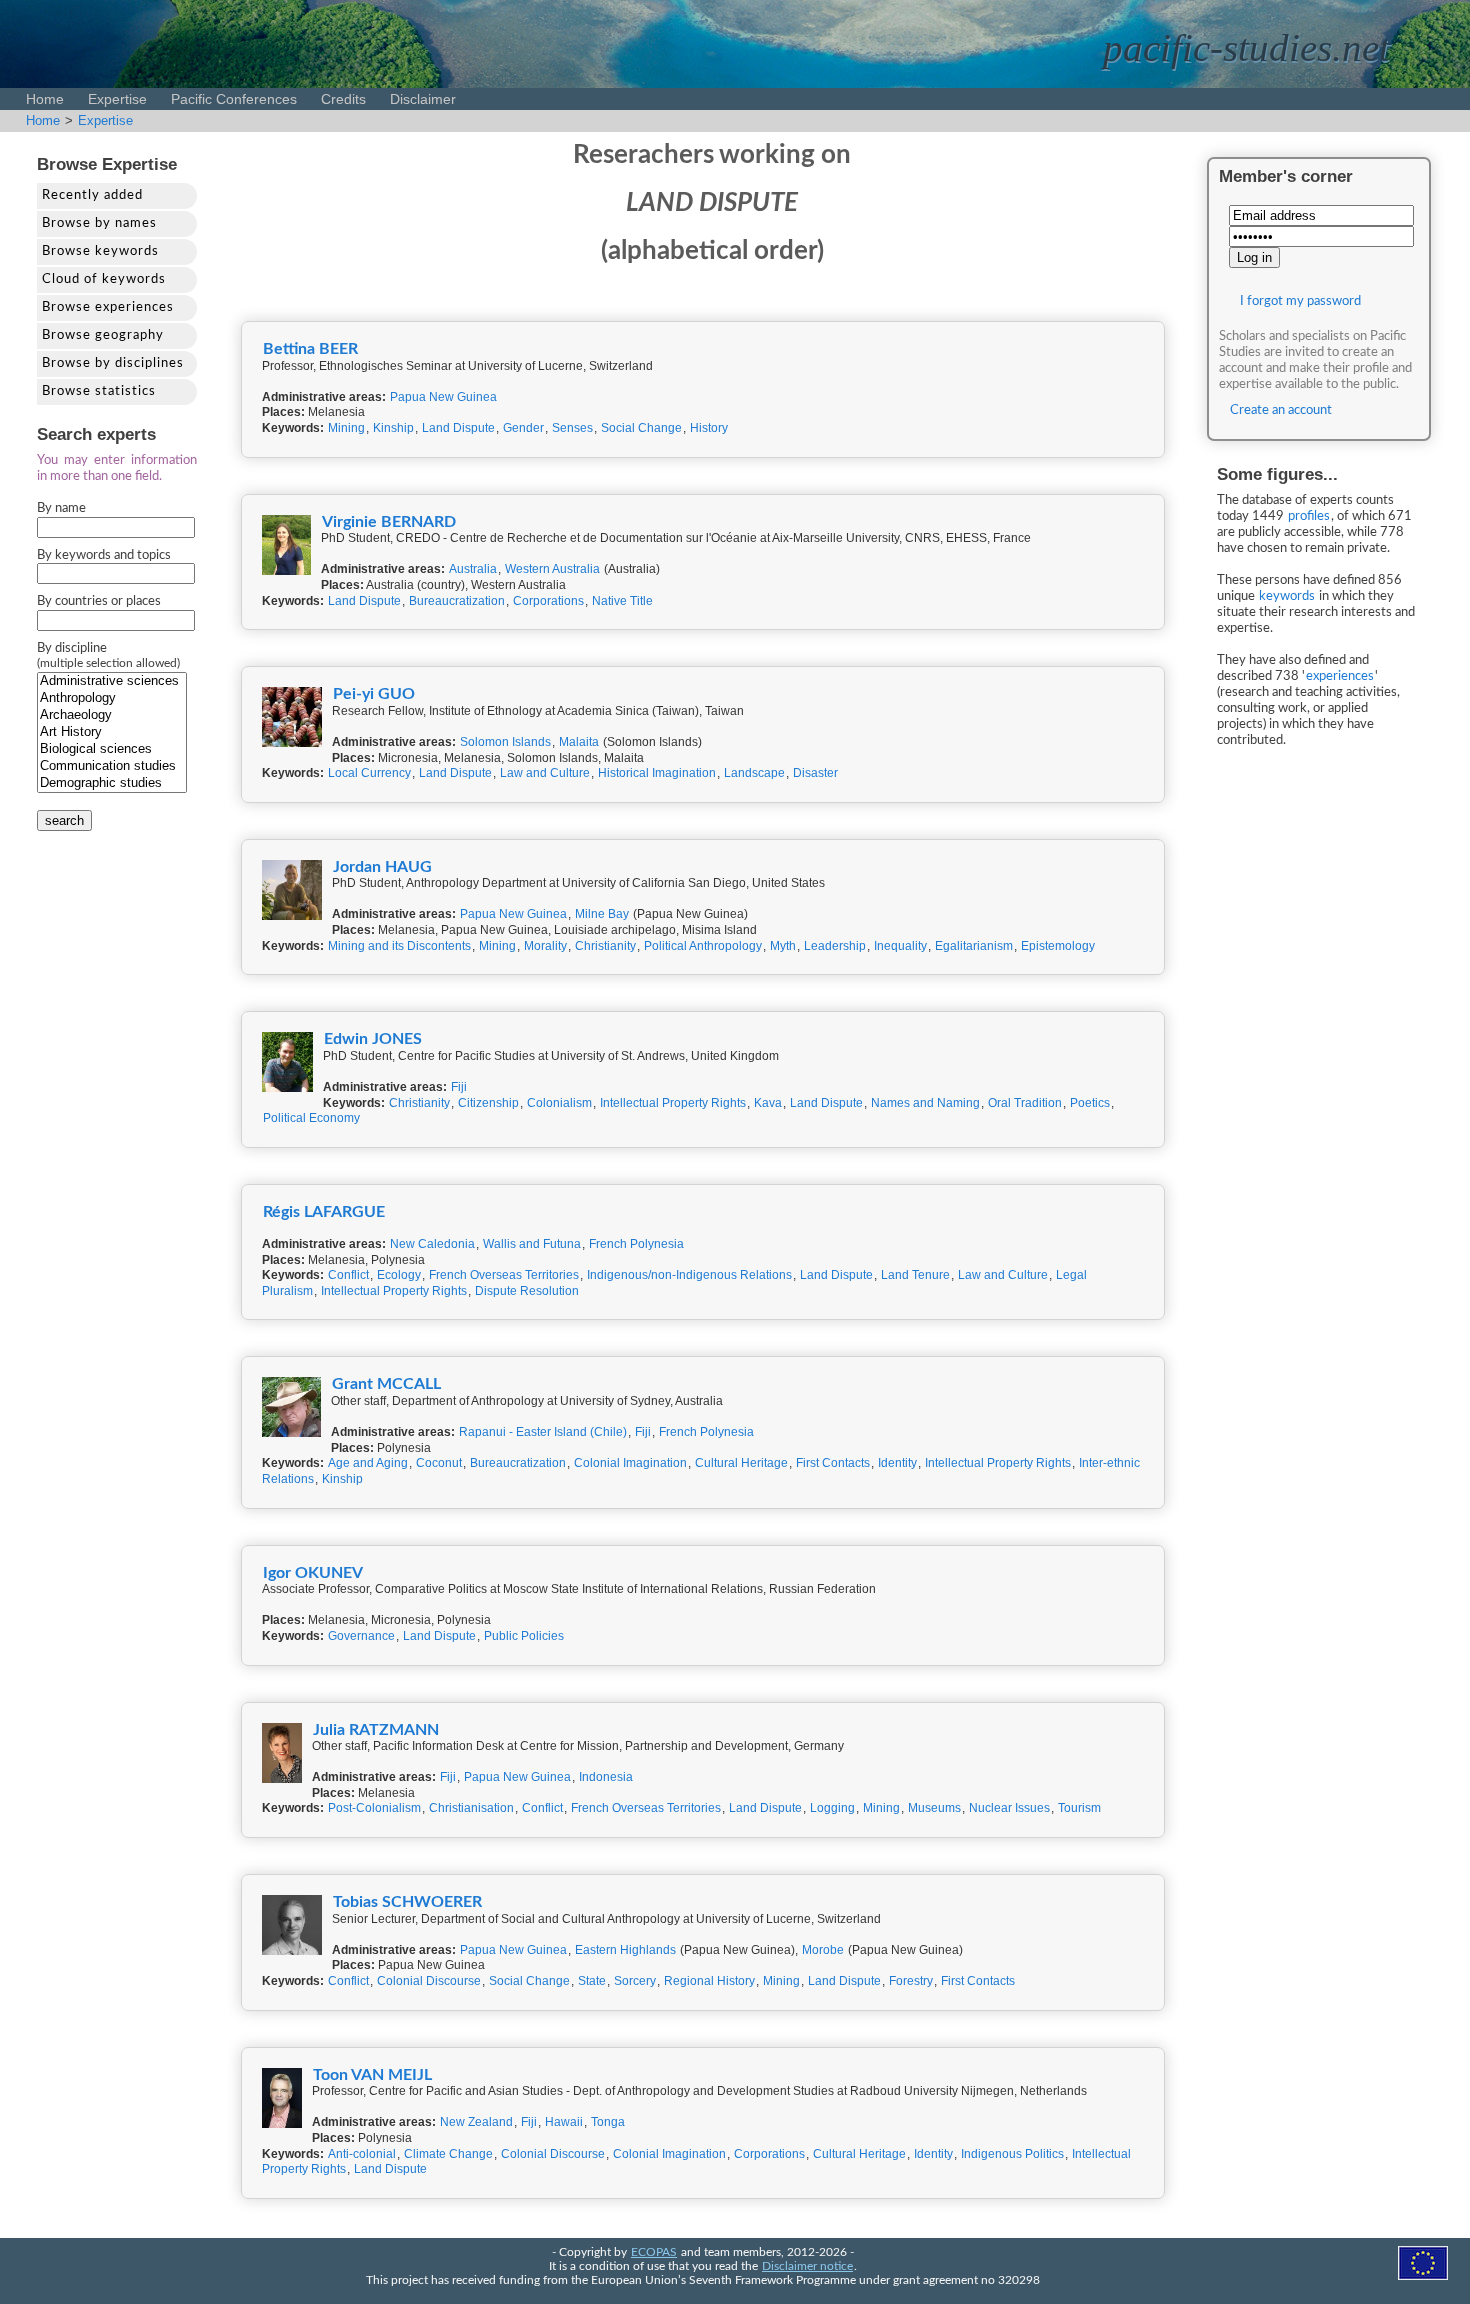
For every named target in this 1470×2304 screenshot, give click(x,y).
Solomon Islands (505, 742)
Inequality (900, 946)
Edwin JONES (373, 1039)
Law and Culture (545, 773)
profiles (1309, 516)
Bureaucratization (457, 601)
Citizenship (488, 1103)
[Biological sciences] (112, 749)
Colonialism (559, 1103)
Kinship (393, 428)
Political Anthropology (703, 946)
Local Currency (369, 773)
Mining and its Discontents (399, 946)
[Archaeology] (112, 715)
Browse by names (99, 223)
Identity (897, 1463)
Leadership (835, 946)
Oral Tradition (1025, 1103)
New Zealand (476, 2122)
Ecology (399, 1275)
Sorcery (635, 1981)
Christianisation (471, 1808)
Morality (545, 946)
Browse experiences (108, 307)
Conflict (348, 1275)
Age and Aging (368, 1463)
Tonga (608, 2122)
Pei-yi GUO (374, 694)
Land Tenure (915, 1275)
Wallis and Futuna (532, 1244)
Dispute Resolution (527, 1291)
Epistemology (1058, 946)
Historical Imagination (657, 773)
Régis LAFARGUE (324, 1212)
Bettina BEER (310, 349)
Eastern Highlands (625, 1950)
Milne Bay (602, 914)
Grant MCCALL (386, 1384)
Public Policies (524, 1636)
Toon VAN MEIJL (372, 2075)
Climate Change (448, 2154)
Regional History (709, 1981)
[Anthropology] (112, 698)
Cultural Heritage (741, 1463)
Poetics (1090, 1103)
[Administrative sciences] (112, 681)
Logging (832, 1808)
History (709, 428)
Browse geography (103, 335)
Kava (768, 1103)
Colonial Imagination (630, 1463)
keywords (1287, 596)
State (592, 1981)
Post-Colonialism (374, 1808)
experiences (1340, 676)
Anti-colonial (362, 2154)
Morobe (823, 1950)
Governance (361, 1636)
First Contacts (833, 1463)
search (64, 820)
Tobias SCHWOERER (407, 1902)
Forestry (911, 1981)
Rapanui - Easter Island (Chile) (543, 1432)
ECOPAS (654, 2252)
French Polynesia (636, 1244)
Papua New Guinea (443, 397)
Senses (572, 428)
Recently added (92, 195)
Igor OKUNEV (313, 1573)
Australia (473, 569)
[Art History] (112, 732)
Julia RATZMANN (376, 1730)
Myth (783, 946)
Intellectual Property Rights (673, 1103)
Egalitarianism (974, 946)
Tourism (1079, 1808)
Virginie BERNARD (389, 522)
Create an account (1281, 410)
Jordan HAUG (382, 867)
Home (45, 99)
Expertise (117, 99)
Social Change (641, 428)
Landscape (754, 773)
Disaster (815, 773)
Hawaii (564, 2122)
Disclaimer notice (807, 2266)
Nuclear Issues (1009, 1808)
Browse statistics (99, 391)
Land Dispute (458, 428)
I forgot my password (1300, 301)
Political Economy (311, 1118)
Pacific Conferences (234, 99)
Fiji (459, 1087)
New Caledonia (432, 1244)
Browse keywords (100, 251)
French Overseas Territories (504, 1275)
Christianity (605, 946)
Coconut (439, 1463)
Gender (523, 428)
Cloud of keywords (104, 279)
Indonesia (606, 1777)
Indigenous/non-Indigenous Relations (689, 1275)
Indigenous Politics (1012, 2154)
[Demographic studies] (112, 783)
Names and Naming (925, 1103)
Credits (343, 99)
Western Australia (552, 569)
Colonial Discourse (429, 1981)
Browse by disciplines (113, 363)
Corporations (548, 601)
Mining (346, 428)
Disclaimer (423, 99)
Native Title (622, 601)
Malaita (579, 742)
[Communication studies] (112, 766)
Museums (934, 1808)
